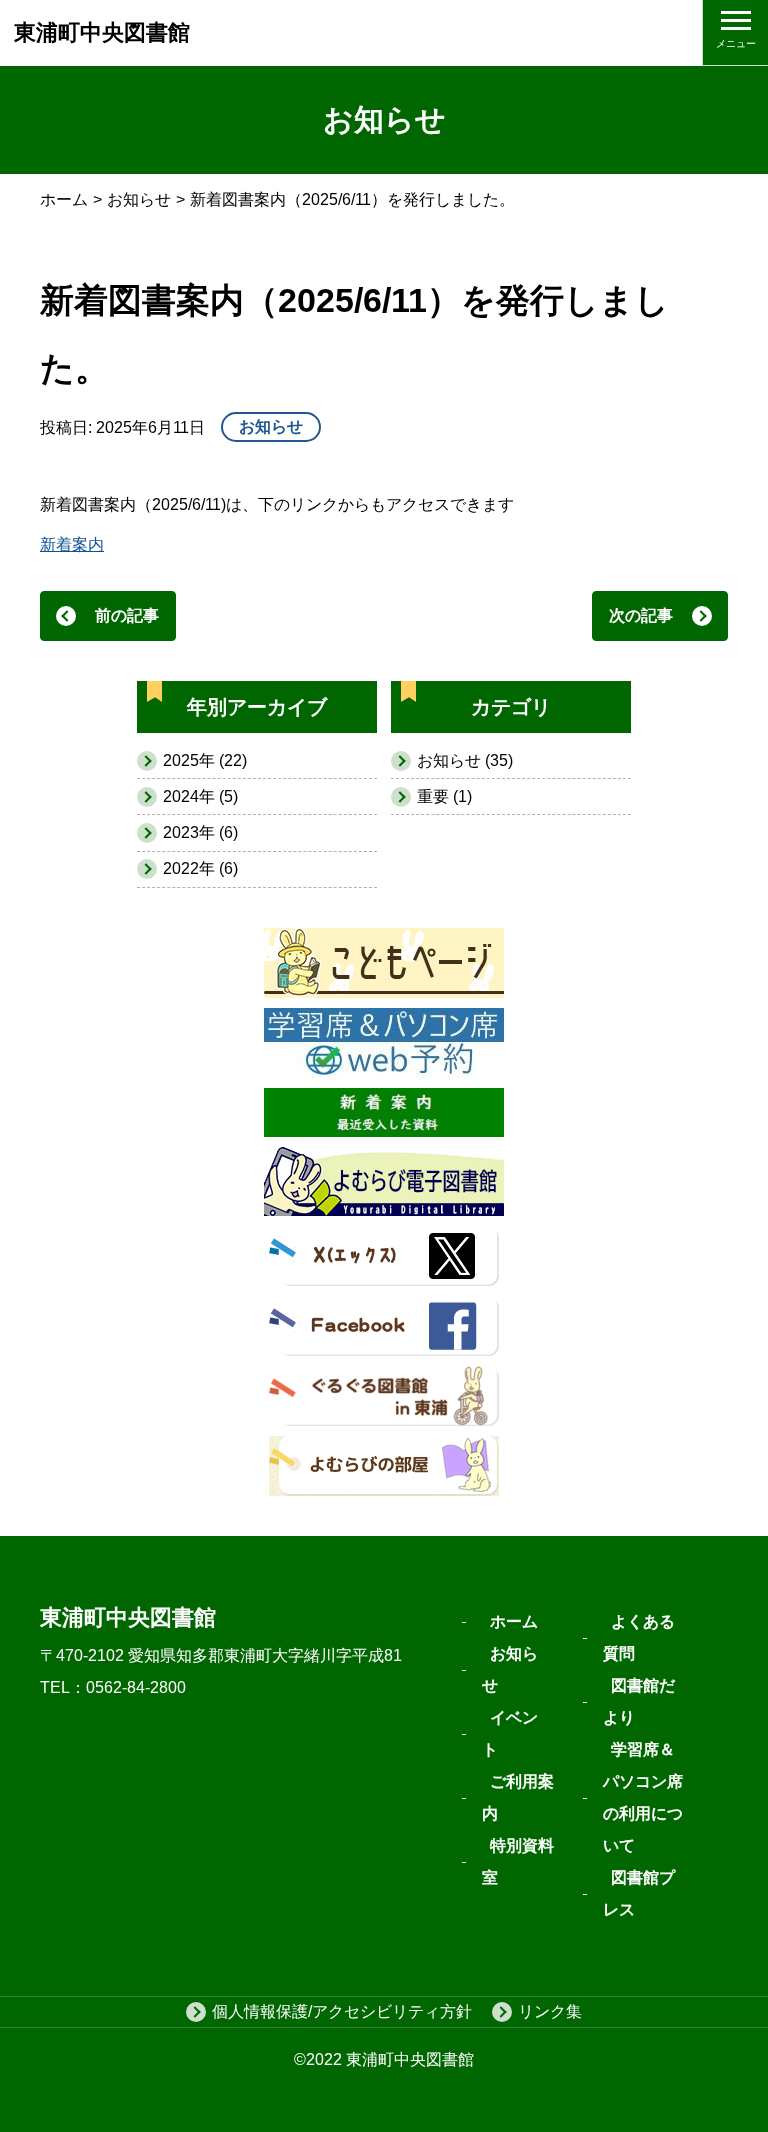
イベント (510, 1733)
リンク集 (550, 2011)
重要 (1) (444, 796)
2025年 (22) (205, 760)
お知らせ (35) (465, 760)
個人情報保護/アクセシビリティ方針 (342, 2011)
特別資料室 (518, 1861)
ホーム (64, 199)
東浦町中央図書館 (102, 32)
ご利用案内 (518, 1797)
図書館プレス (639, 1893)
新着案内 (72, 544)
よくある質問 (639, 1637)
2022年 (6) (200, 868)
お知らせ (139, 199)
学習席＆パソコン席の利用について (643, 1797)
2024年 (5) (200, 796)
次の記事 (641, 615)
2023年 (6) (200, 832)
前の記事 (127, 615)
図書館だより (639, 1701)
